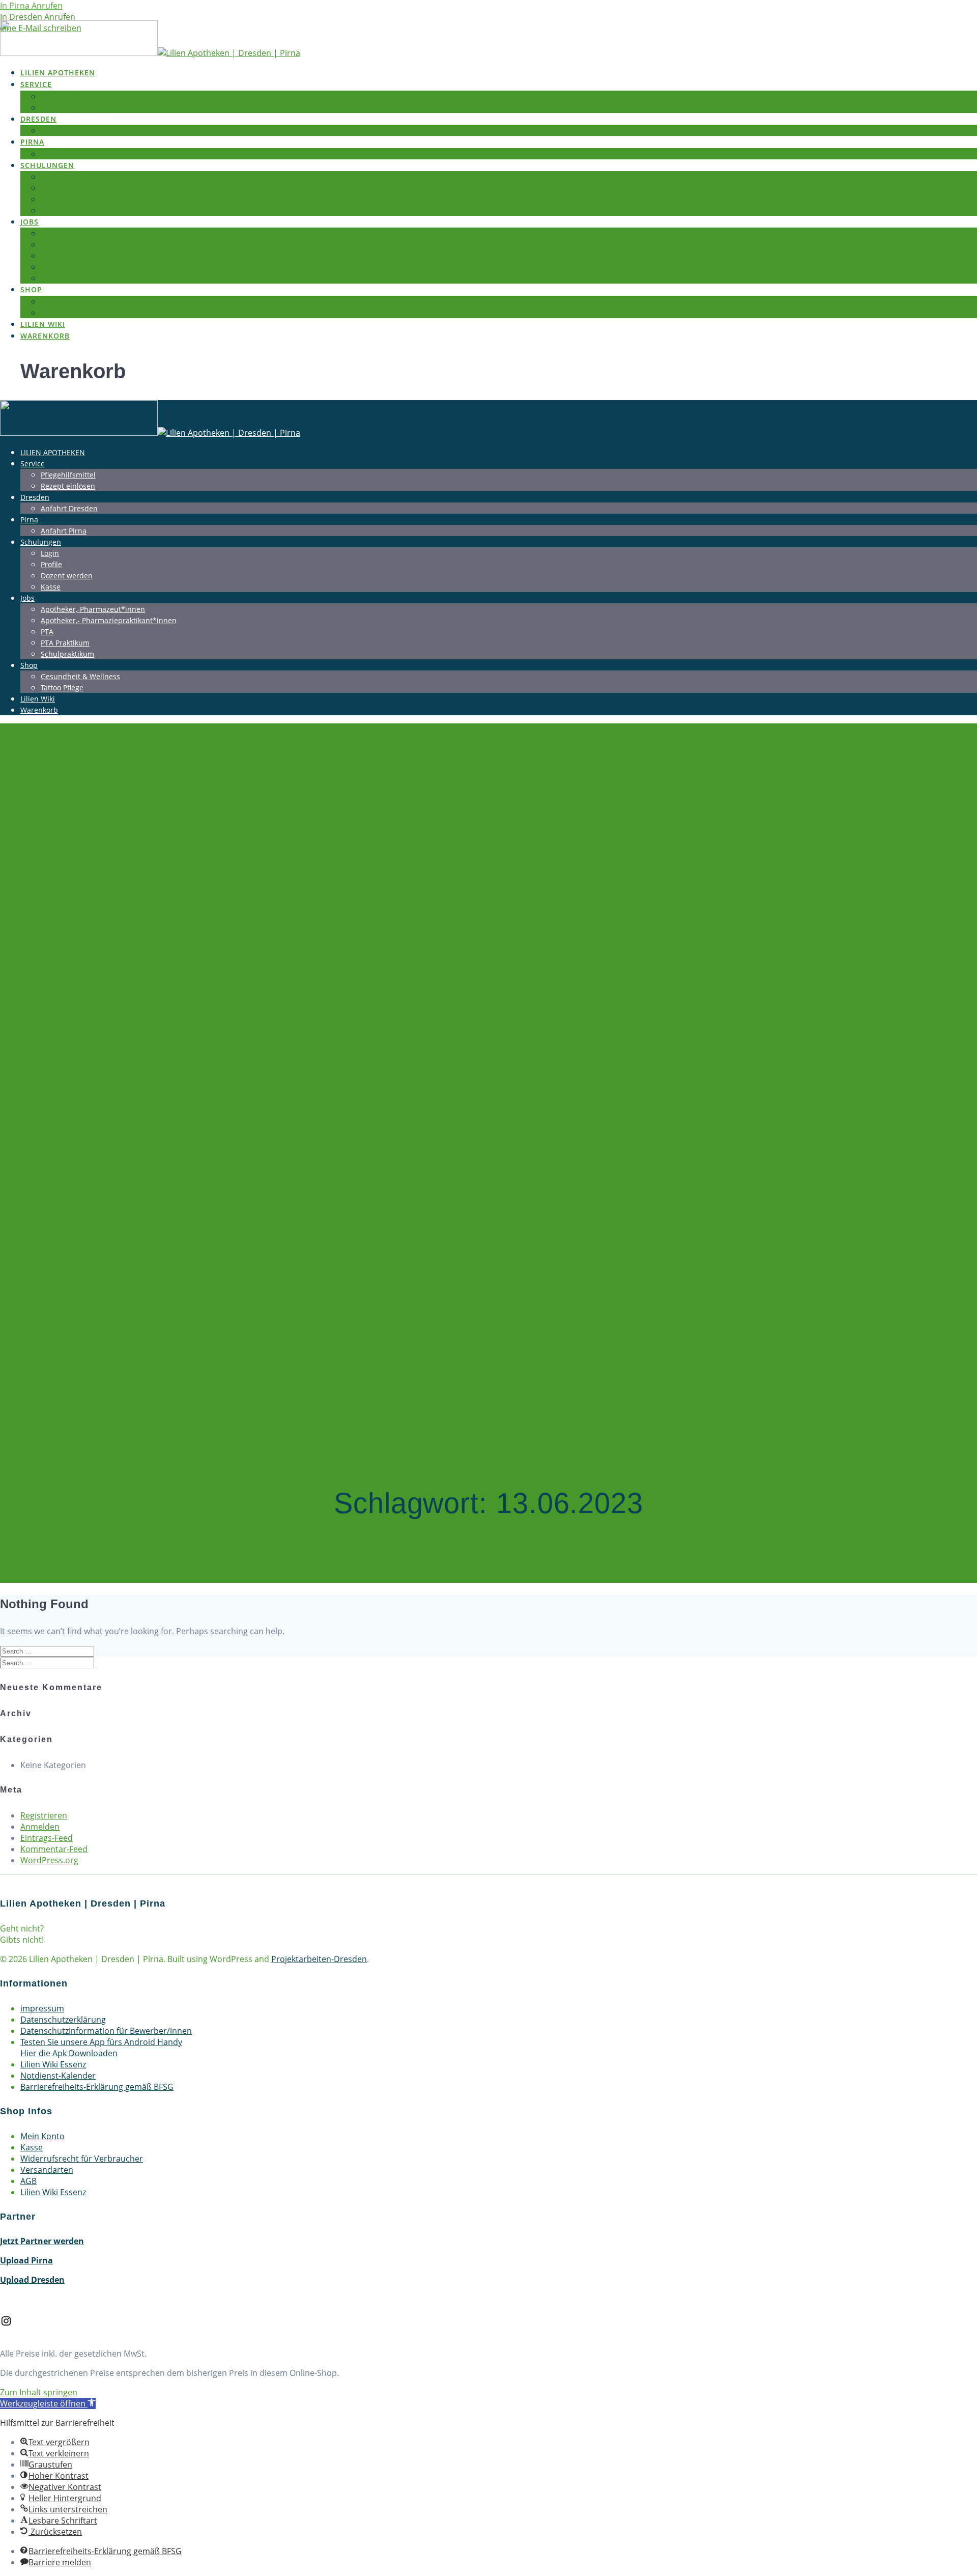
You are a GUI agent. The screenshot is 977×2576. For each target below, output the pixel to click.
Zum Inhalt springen (39, 2392)
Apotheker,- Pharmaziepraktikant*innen (117, 244)
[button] (48, 2403)
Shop (31, 289)
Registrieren (44, 1815)
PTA (48, 256)
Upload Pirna (26, 2260)
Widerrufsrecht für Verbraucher (82, 2159)
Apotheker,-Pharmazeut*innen (100, 233)
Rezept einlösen (71, 107)
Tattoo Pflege (66, 313)
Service (36, 84)
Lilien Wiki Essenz (53, 2064)
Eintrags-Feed (47, 1838)
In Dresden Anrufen (38, 17)
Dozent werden (70, 199)
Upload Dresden (32, 2280)
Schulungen (47, 165)
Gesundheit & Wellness (85, 301)
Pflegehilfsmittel (71, 96)
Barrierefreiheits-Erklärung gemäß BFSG (97, 2087)
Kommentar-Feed (54, 1849)
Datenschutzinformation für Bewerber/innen (106, 2031)
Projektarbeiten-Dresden (319, 1959)
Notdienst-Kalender (58, 2076)
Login (51, 177)
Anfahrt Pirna (66, 154)
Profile (53, 188)
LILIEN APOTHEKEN (58, 73)
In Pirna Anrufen (31, 6)
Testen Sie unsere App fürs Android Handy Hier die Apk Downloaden (101, 2048)
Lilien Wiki (43, 324)
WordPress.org (49, 1860)
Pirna (32, 142)
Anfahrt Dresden (73, 130)
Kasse (52, 210)
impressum (42, 2008)
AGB (28, 2181)
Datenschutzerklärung (63, 2020)
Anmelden (40, 1827)
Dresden (38, 119)
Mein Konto (42, 2136)
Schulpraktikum (71, 278)
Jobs (30, 222)
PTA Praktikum (68, 267)
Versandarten (47, 2170)
